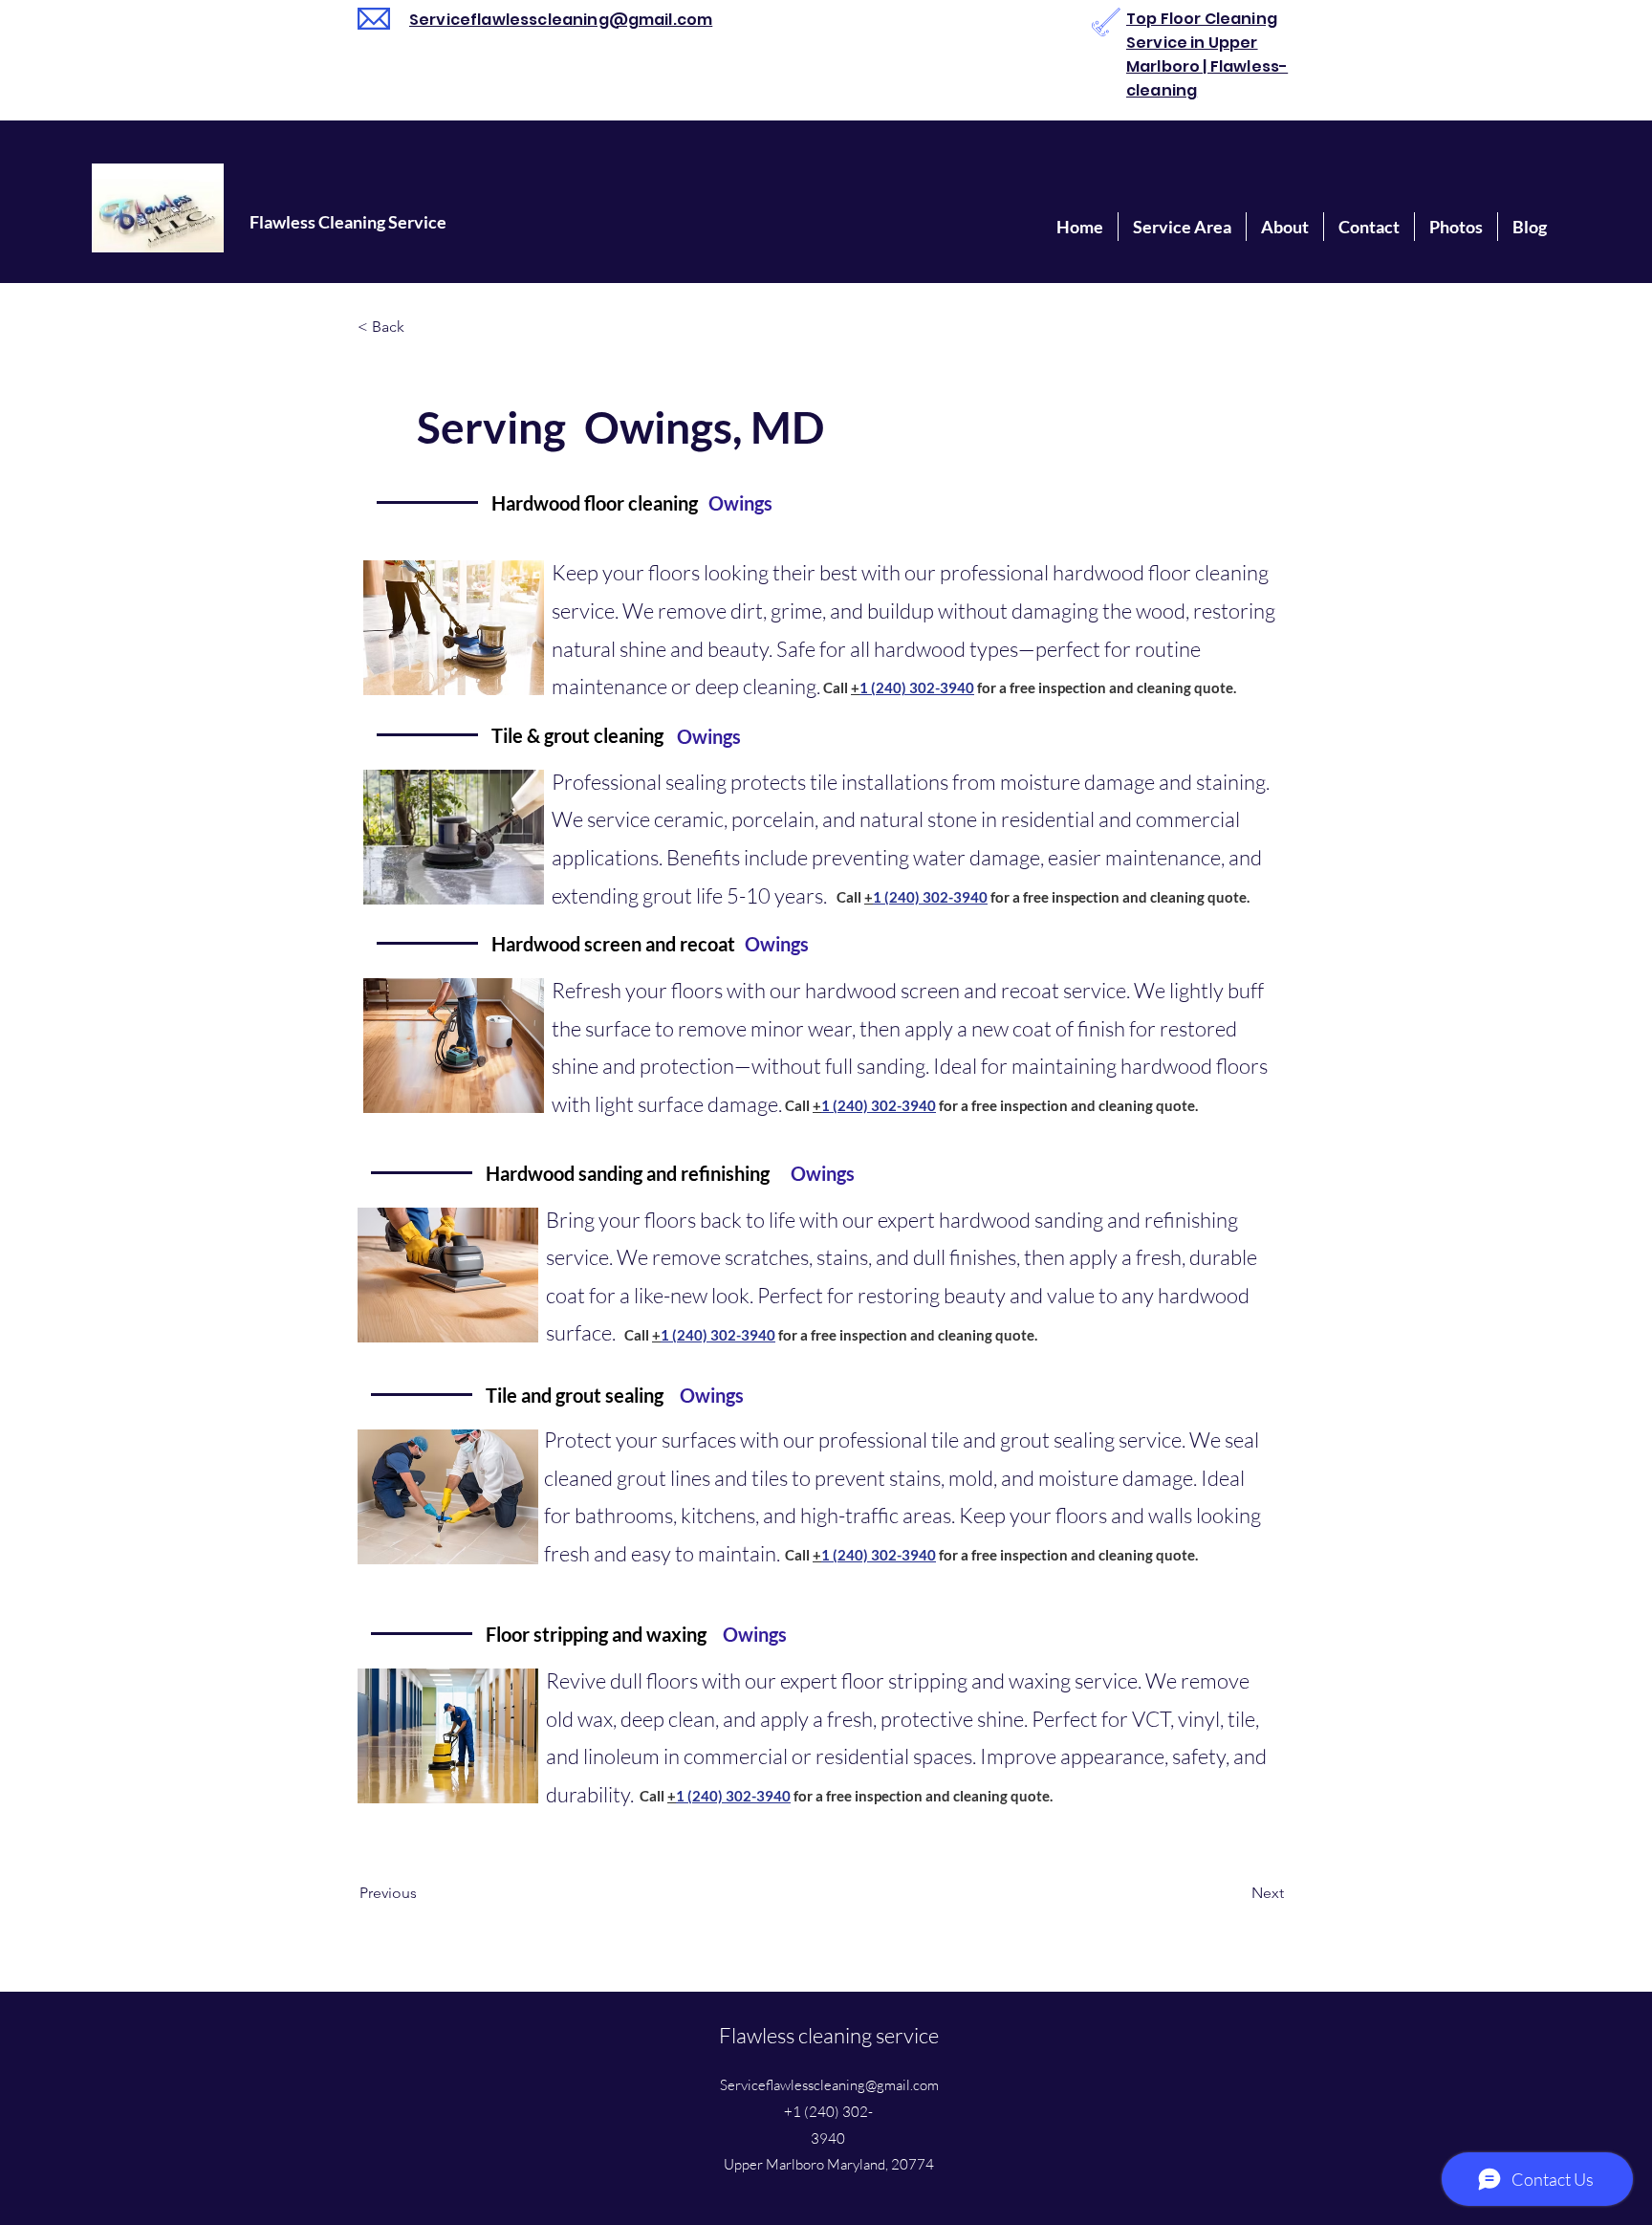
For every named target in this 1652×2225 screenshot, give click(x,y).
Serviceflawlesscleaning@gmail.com (561, 20)
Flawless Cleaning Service (348, 222)
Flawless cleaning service (829, 2035)
